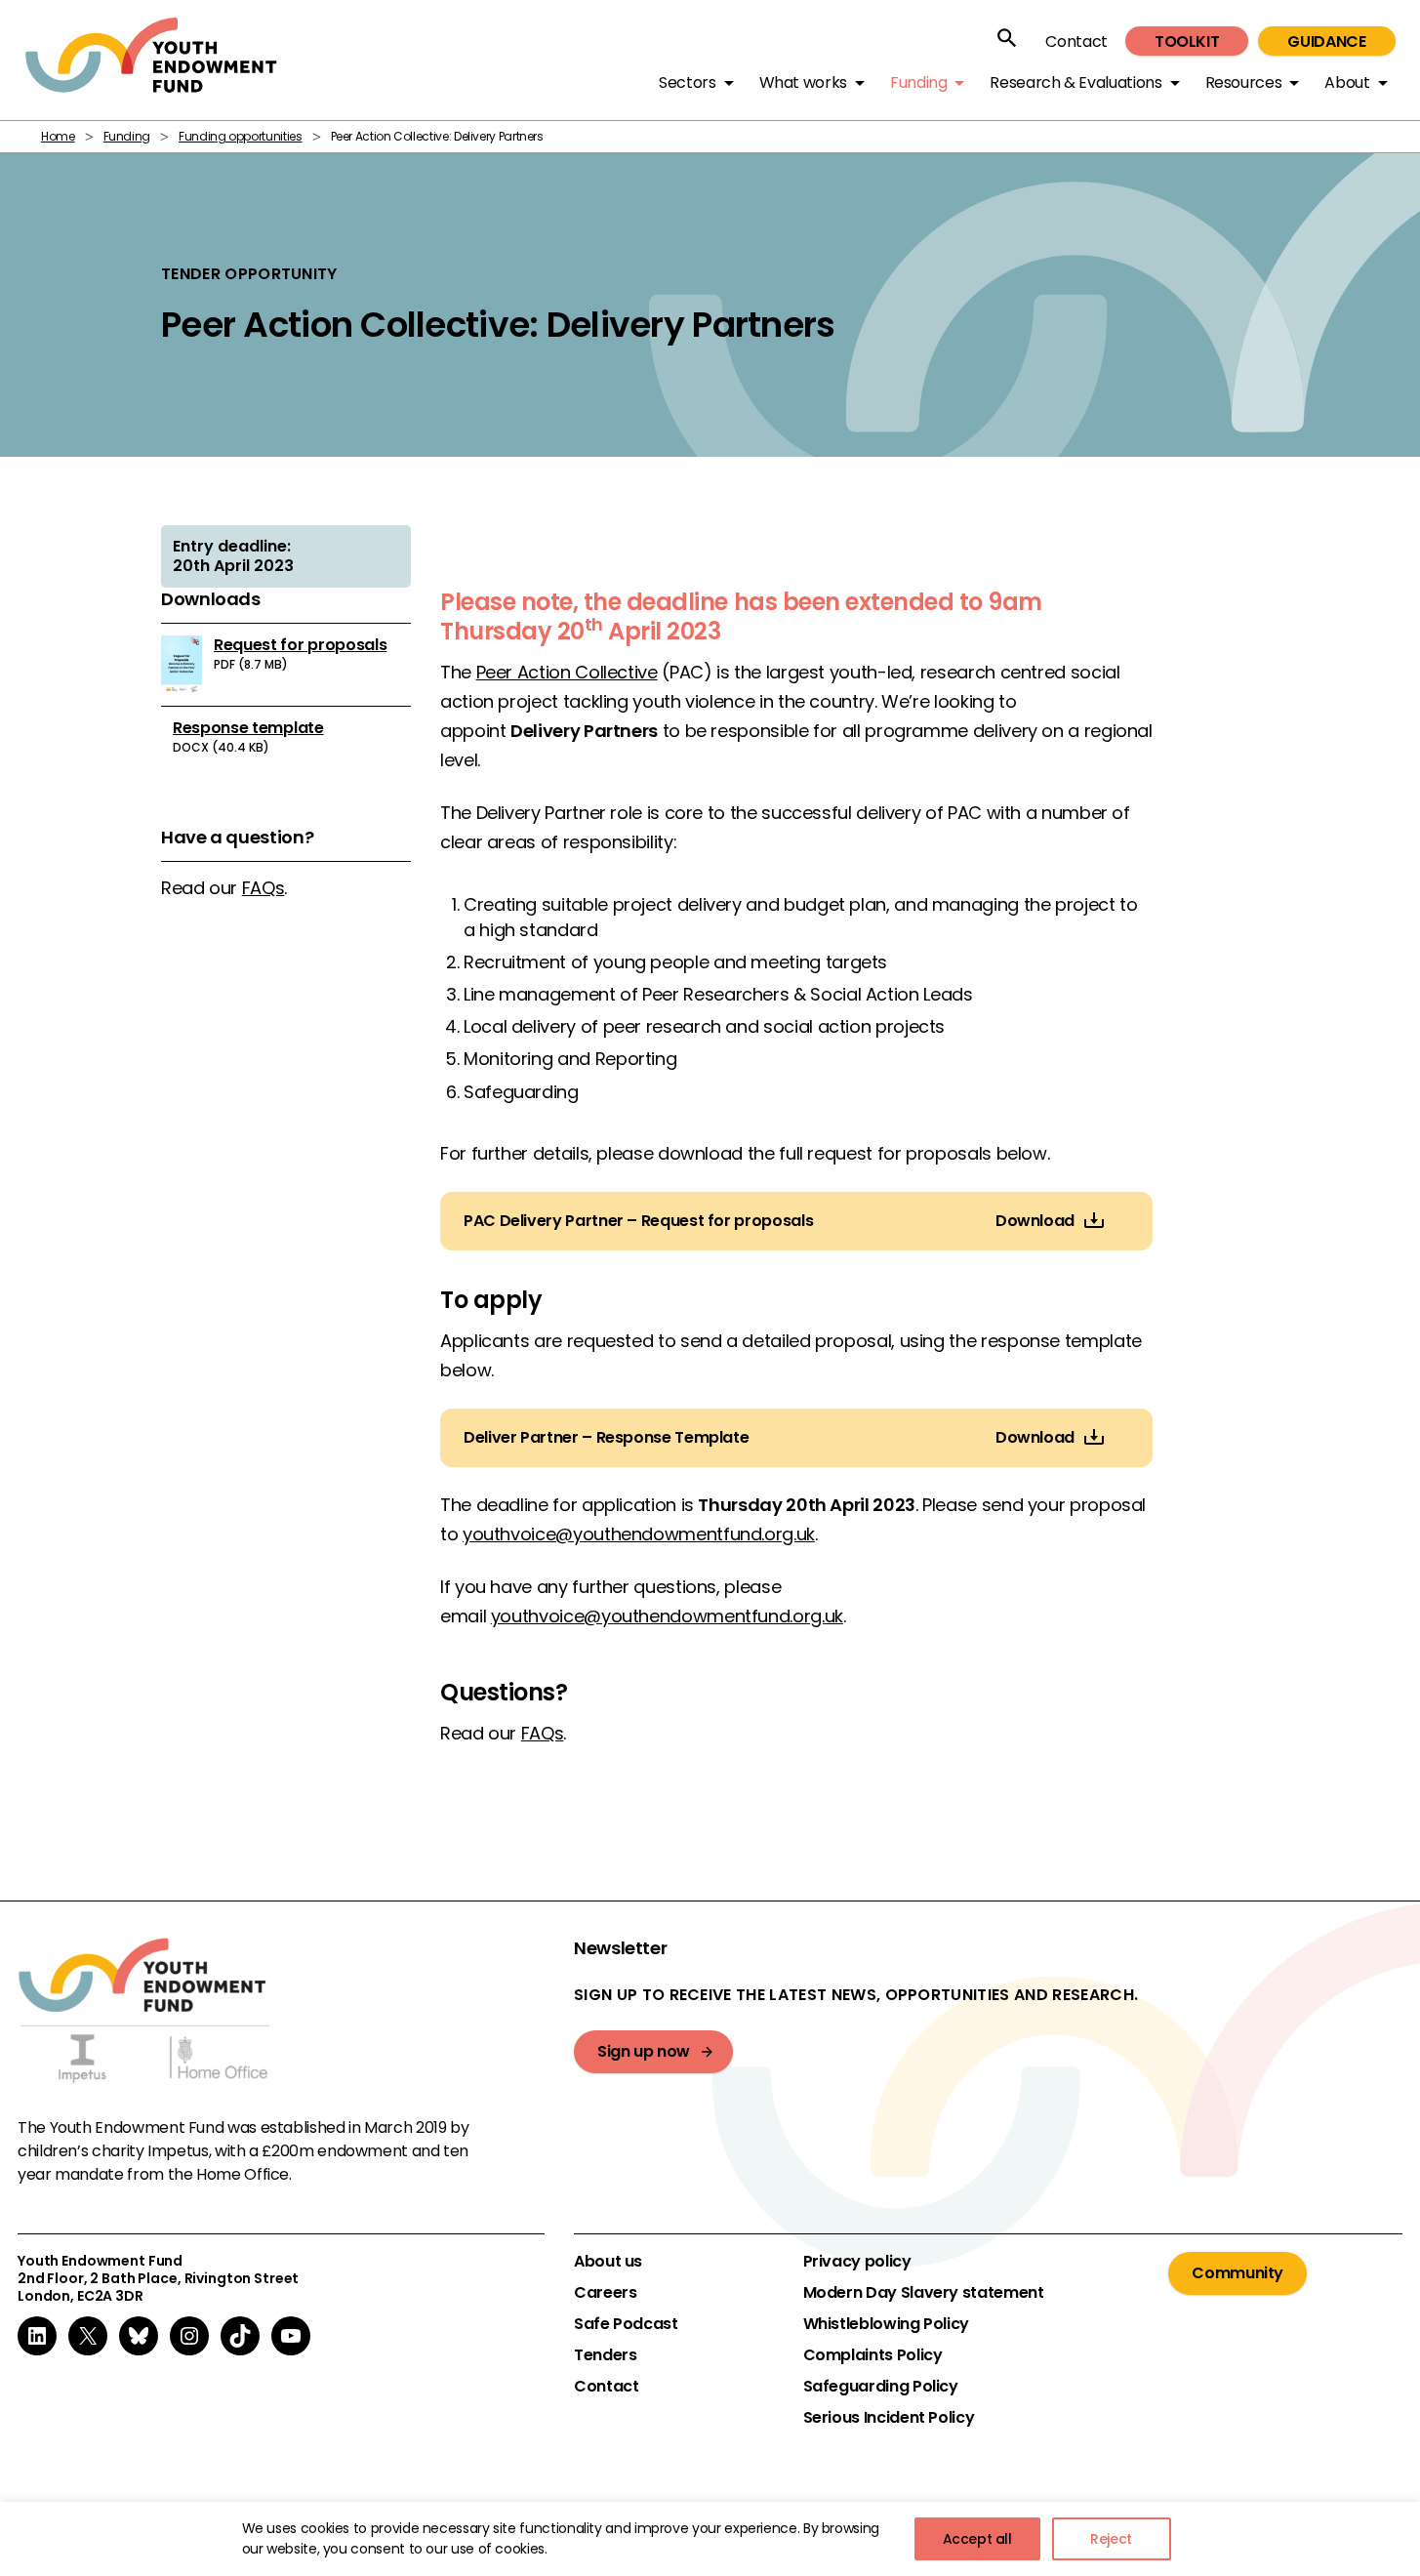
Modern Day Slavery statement (924, 2293)
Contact (1076, 41)
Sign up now (644, 2051)
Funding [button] (918, 82)
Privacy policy (857, 2262)
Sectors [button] (687, 82)
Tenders (605, 2355)
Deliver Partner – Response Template (606, 1438)
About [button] (1347, 82)
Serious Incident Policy (889, 2418)
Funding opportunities (240, 136)
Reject (1111, 2539)
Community (1237, 2273)
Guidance (1326, 41)
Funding (127, 136)
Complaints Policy (873, 2355)
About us (608, 2262)
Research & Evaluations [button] (1075, 82)
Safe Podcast (626, 2324)
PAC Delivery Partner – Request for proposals (638, 1221)
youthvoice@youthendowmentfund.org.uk (639, 1534)
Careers (605, 2293)
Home (58, 136)
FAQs (264, 888)
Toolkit (1187, 41)
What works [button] (803, 82)
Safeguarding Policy (881, 2387)
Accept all (977, 2539)
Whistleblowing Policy (886, 2324)
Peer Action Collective (567, 672)
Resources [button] (1244, 82)
